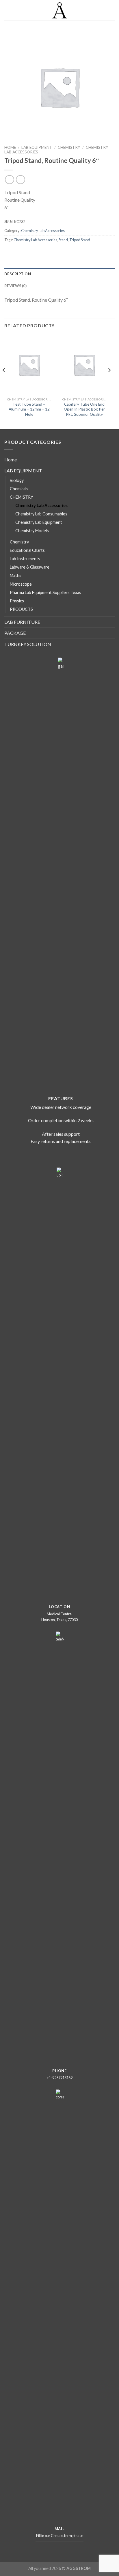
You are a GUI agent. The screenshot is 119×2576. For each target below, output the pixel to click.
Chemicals (19, 489)
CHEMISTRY (69, 147)
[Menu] (8, 10)
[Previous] (4, 382)
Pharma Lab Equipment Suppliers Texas (45, 592)
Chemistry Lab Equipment (39, 522)
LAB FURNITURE (22, 622)
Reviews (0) (15, 286)
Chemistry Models (32, 531)
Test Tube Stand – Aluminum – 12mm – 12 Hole (29, 409)
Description (18, 274)
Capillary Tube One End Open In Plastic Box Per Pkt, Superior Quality (84, 409)
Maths (16, 575)
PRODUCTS (21, 609)
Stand (63, 240)
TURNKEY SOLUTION (28, 644)
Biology (17, 480)
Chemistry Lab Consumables (41, 514)
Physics (17, 601)
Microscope (21, 584)
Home (10, 147)
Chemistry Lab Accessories (43, 231)
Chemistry (19, 542)
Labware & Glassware (30, 567)
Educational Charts (27, 550)
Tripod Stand (80, 240)
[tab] (59, 274)
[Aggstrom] (60, 10)
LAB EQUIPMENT (37, 147)
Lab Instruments (25, 559)
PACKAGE (15, 633)
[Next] (109, 382)
